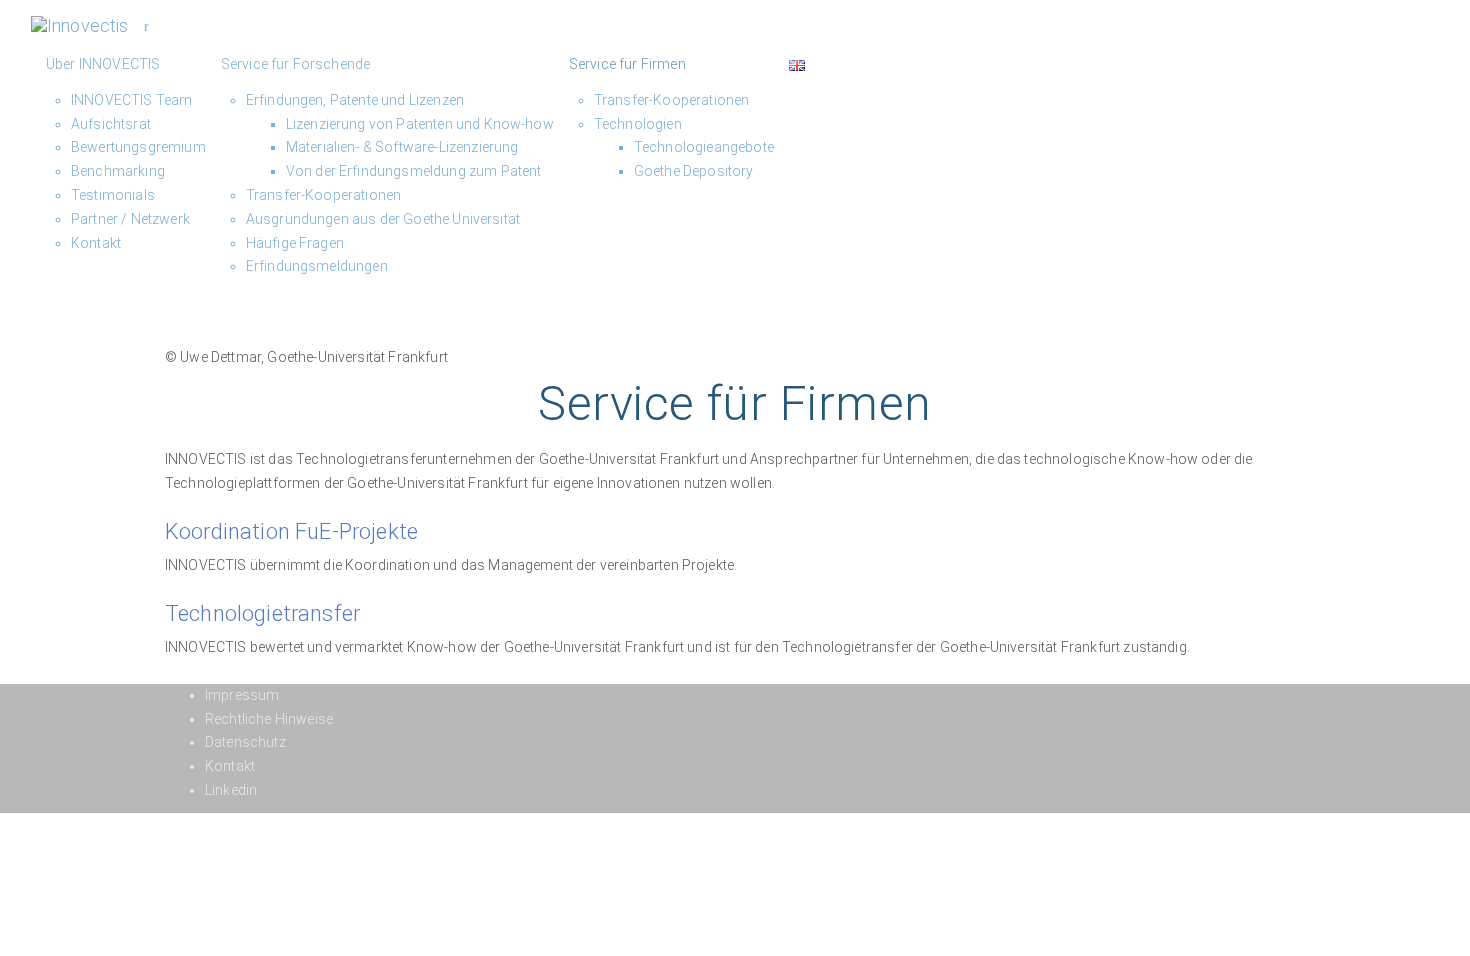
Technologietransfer (262, 613)
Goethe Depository (694, 171)
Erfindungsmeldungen (317, 266)
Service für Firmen (627, 64)
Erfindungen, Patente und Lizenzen (355, 100)
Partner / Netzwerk (130, 219)
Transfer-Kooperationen (324, 195)
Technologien (638, 124)
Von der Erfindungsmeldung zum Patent (414, 171)
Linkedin (231, 790)
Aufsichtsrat (111, 124)
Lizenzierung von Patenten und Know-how (420, 124)
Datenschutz (245, 742)
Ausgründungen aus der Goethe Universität (383, 219)
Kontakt (96, 243)
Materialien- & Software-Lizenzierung (402, 147)
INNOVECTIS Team (131, 100)
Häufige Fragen (295, 243)
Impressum (242, 695)
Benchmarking (118, 171)
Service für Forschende (296, 64)
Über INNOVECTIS (103, 64)
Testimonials (113, 195)
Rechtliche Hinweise (269, 719)
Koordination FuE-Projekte (291, 531)
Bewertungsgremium (138, 147)
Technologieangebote (704, 147)
